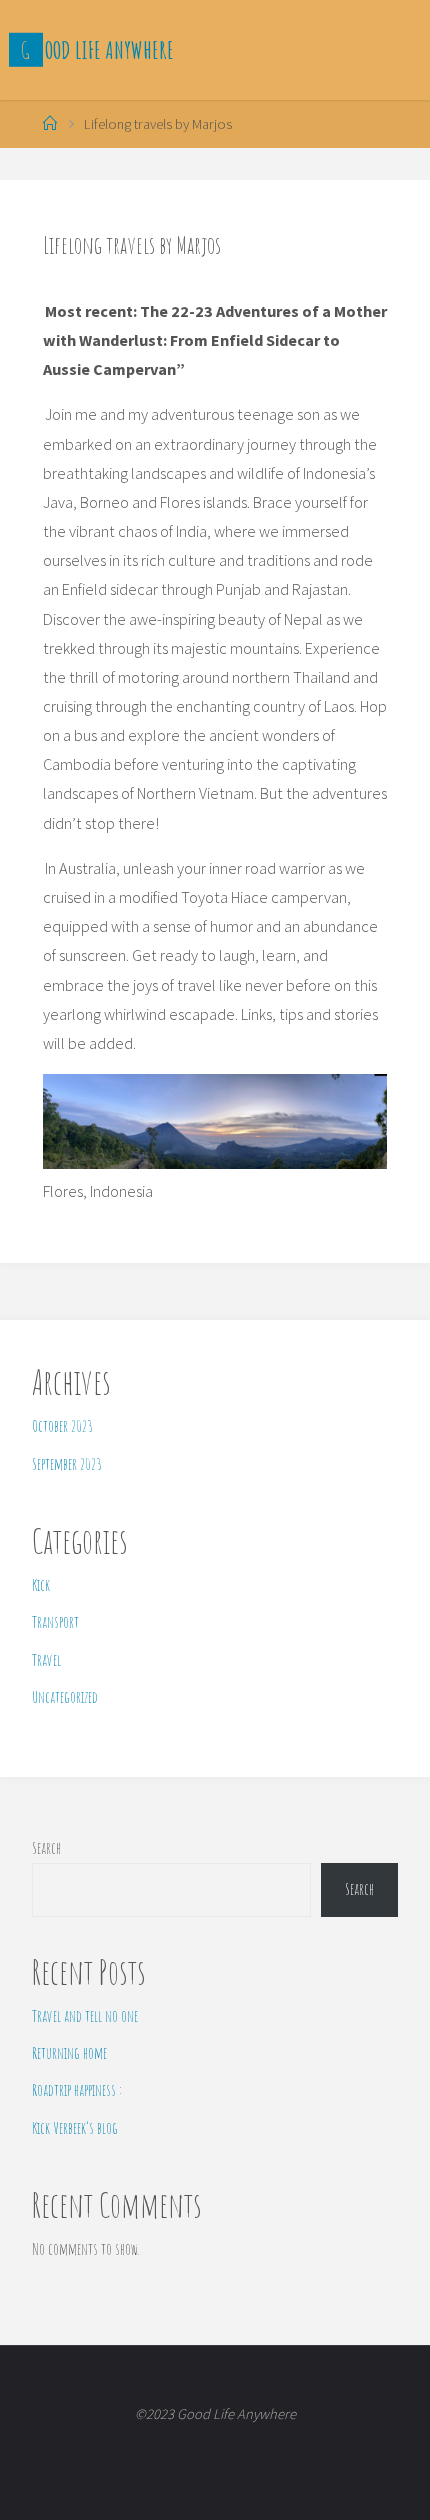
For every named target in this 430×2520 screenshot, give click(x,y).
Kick (41, 1585)
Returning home (69, 2053)
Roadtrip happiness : (77, 2090)
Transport (55, 1622)
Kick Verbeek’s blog (75, 2128)
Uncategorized (65, 1697)
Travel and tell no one (85, 2016)
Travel (46, 1660)
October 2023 (62, 1426)
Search (46, 1848)
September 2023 (67, 1464)
